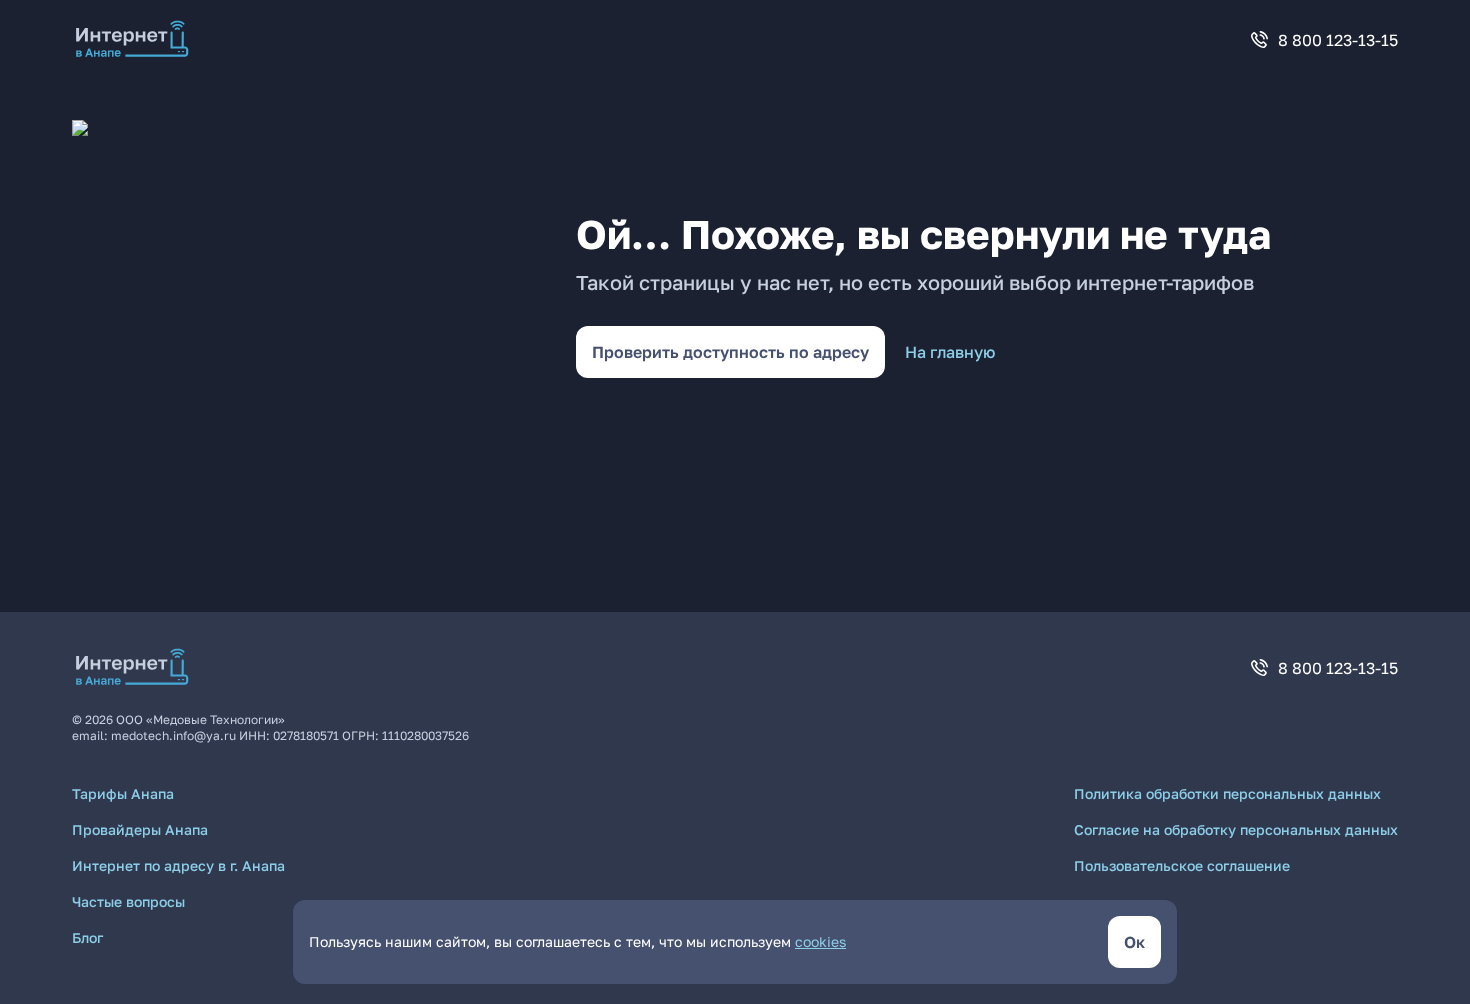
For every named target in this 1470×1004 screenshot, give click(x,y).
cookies (820, 941)
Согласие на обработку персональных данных (1236, 829)
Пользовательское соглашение (1182, 865)
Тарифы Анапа (123, 793)
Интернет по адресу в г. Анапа (178, 865)
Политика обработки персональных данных (1227, 793)
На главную (950, 352)
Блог (87, 937)
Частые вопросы (128, 901)
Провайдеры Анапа (140, 829)
